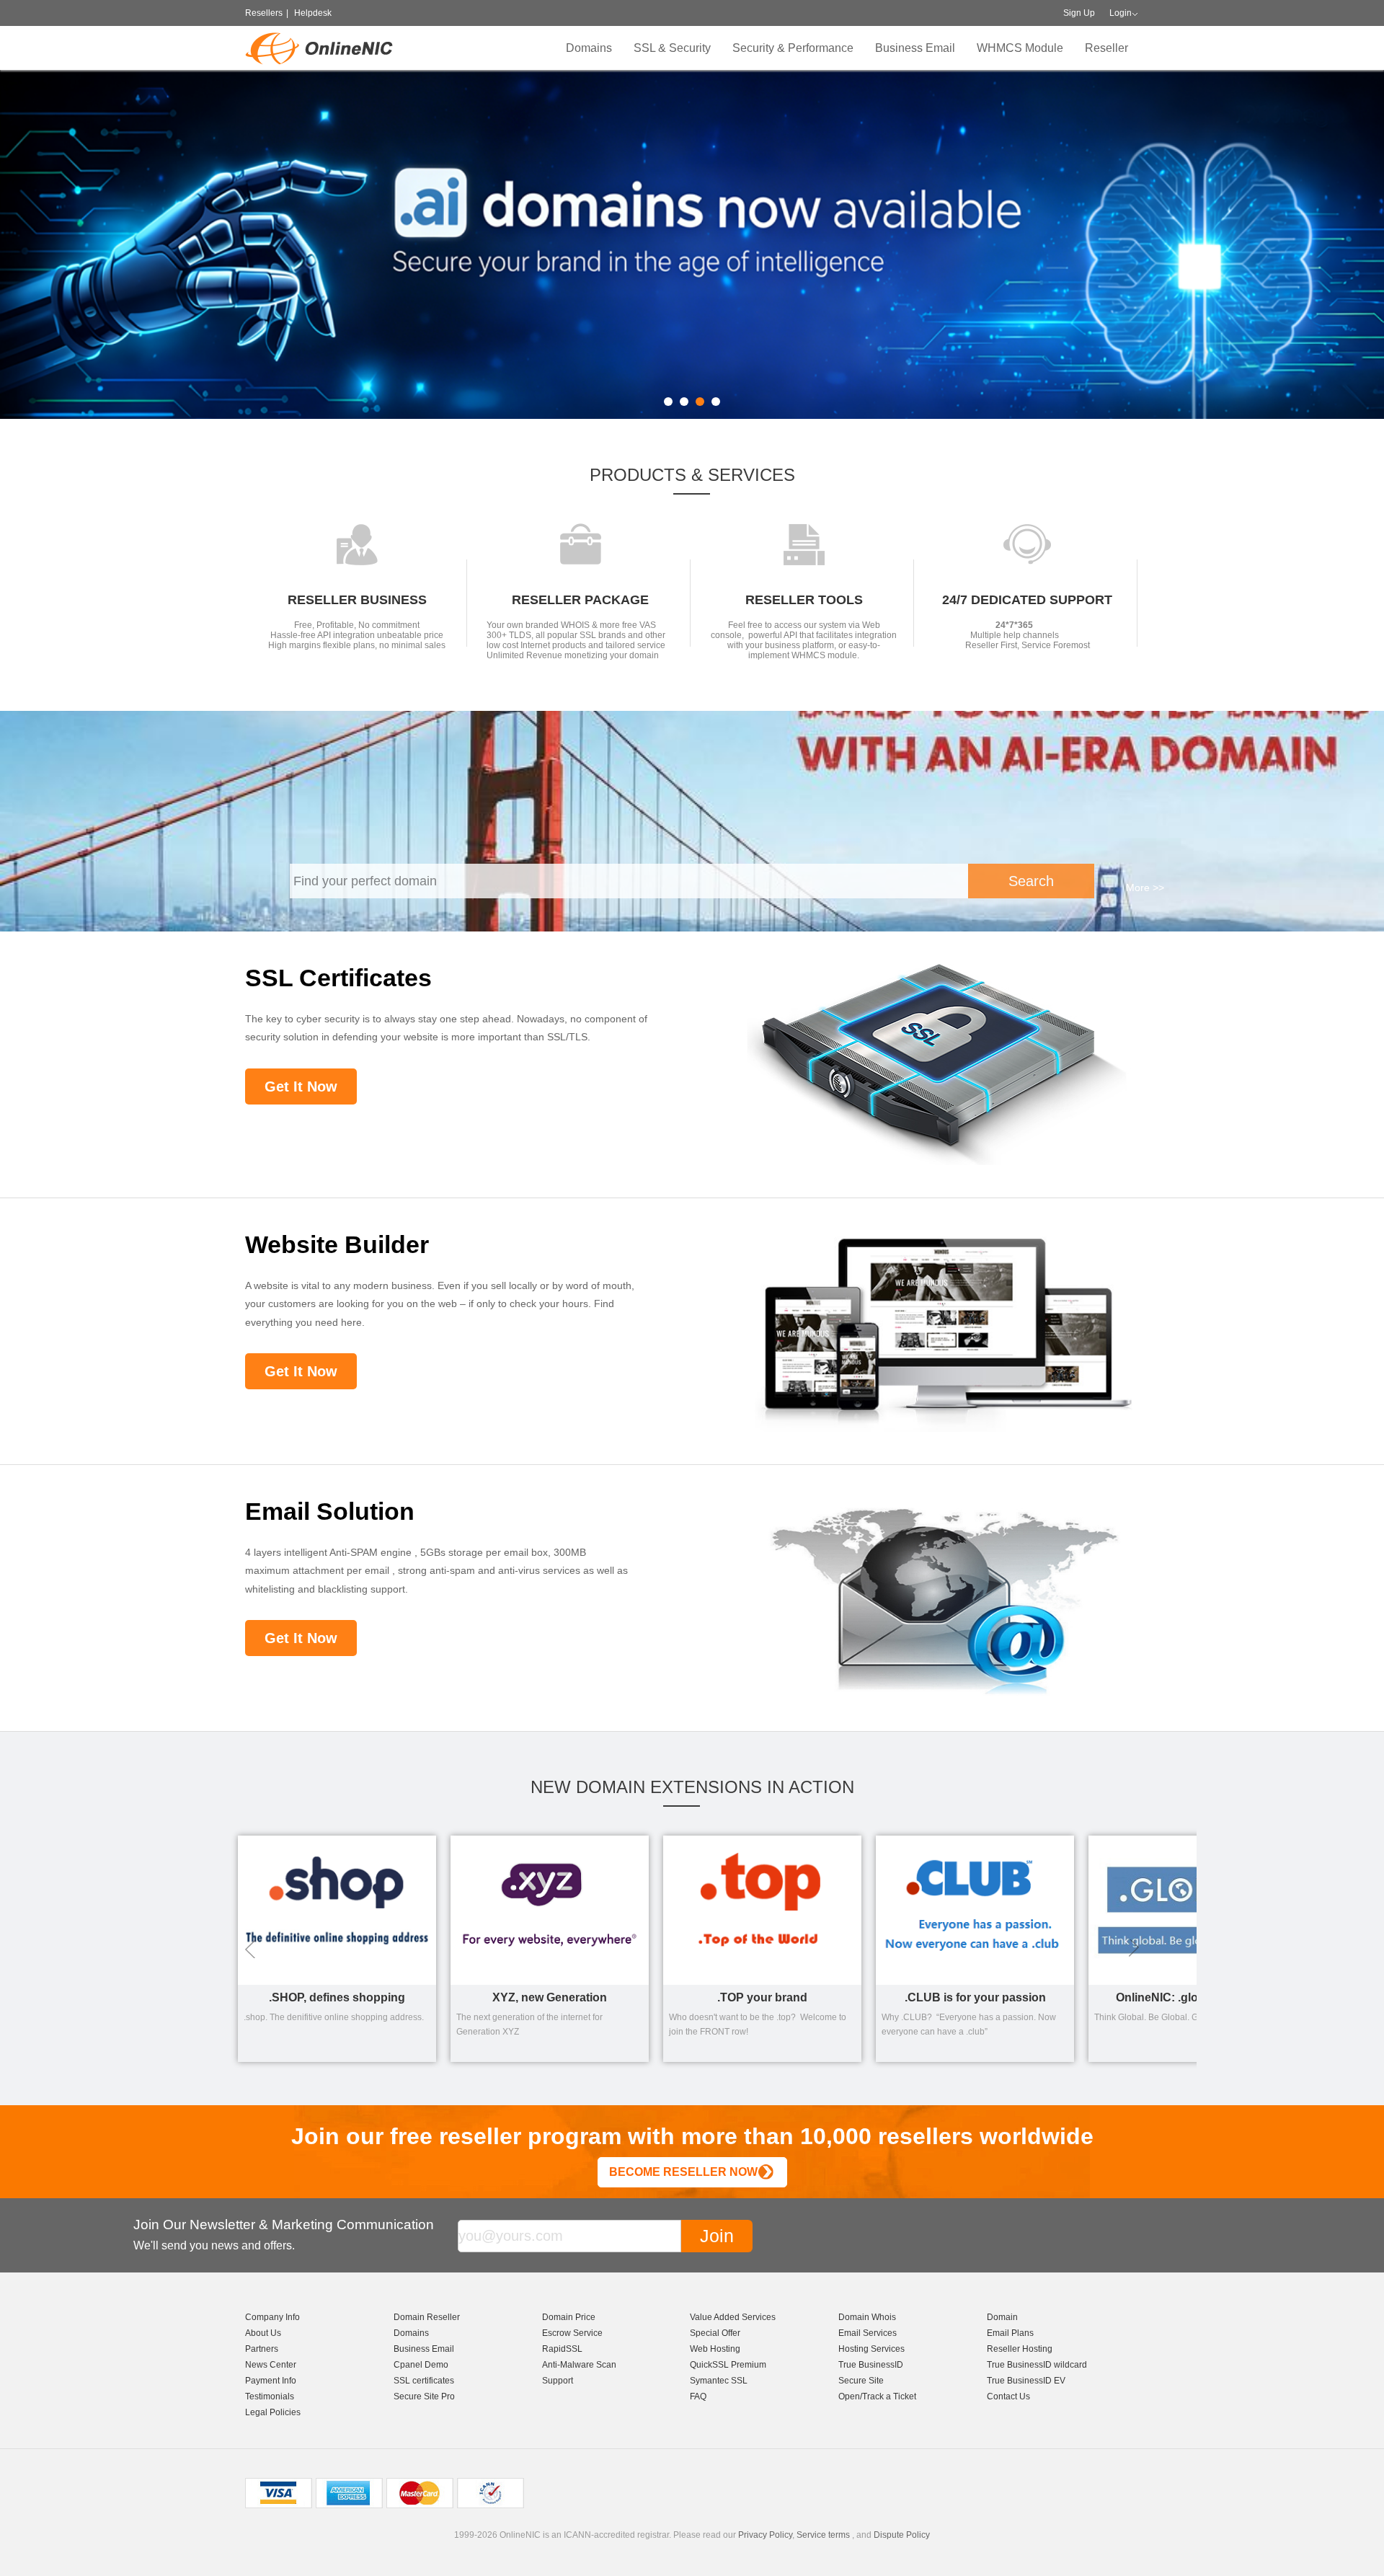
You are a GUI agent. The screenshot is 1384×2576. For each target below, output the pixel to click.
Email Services (868, 2333)
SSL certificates (424, 2381)
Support (558, 2381)
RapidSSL (562, 2349)
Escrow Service (572, 2333)
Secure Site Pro (424, 2396)
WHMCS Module (1020, 48)
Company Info (272, 2317)
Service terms (823, 2535)
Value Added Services (733, 2317)
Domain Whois (867, 2317)
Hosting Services (871, 2349)
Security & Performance (793, 48)
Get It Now (301, 1086)
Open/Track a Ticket (877, 2396)
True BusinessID (871, 2365)
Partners (262, 2349)
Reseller (1106, 48)
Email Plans (1010, 2333)
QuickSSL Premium (728, 2365)
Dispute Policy (902, 2535)
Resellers (264, 13)
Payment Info (271, 2381)
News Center (271, 2365)
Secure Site (861, 2381)
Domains (589, 48)
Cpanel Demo (421, 2365)
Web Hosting (715, 2349)
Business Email (915, 48)
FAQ (698, 2396)
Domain (1002, 2317)
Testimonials (270, 2396)
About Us (263, 2333)
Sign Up (1079, 13)
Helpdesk (313, 13)
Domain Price (569, 2317)
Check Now (1115, 273)
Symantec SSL (719, 2381)
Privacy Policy (765, 2535)
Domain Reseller (427, 2317)
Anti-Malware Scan (579, 2365)
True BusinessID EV (1026, 2381)
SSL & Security (672, 48)
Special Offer (715, 2333)
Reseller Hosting (1020, 2349)
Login (1121, 13)
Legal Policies (273, 2412)
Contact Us (1008, 2396)
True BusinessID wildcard (1037, 2365)
